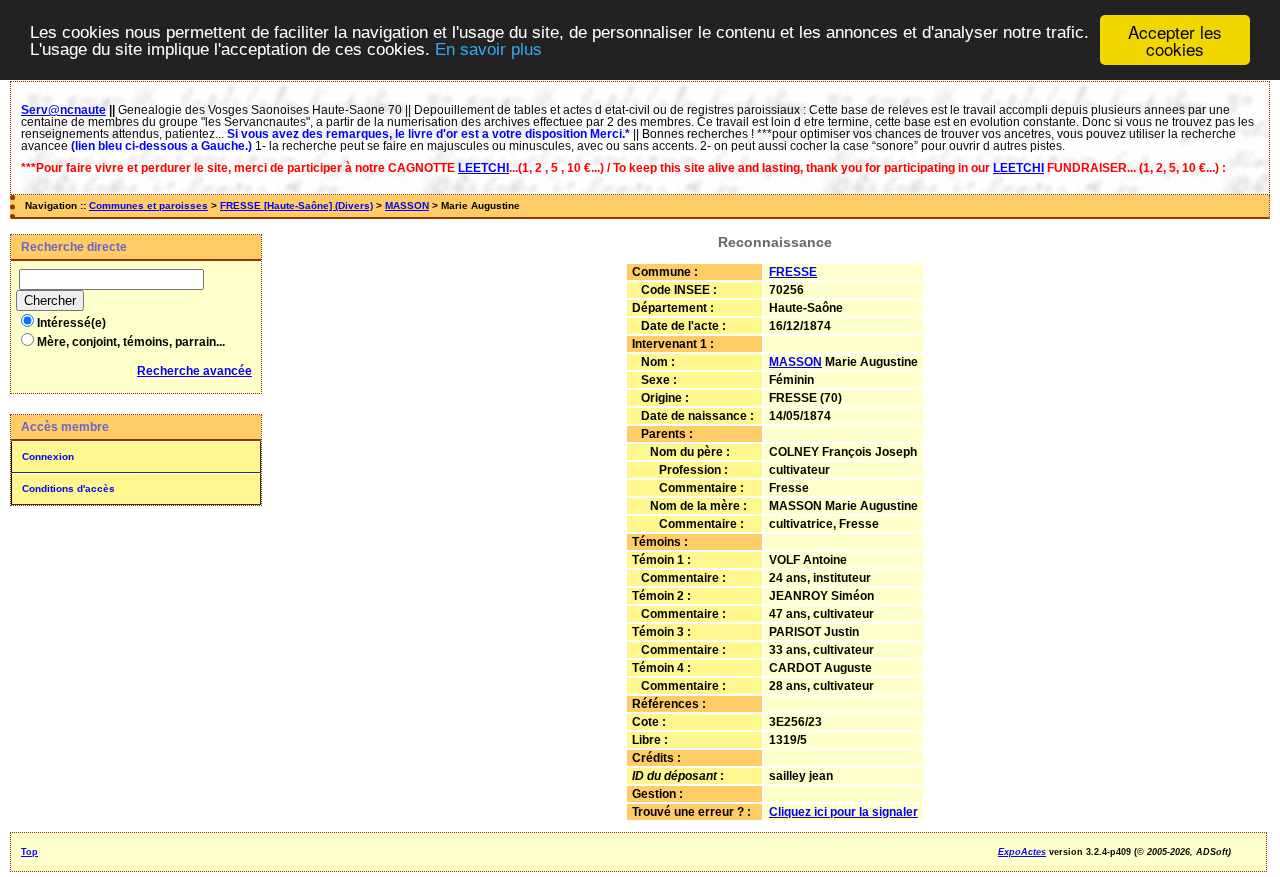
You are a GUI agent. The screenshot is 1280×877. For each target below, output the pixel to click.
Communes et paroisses (148, 205)
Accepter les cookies (1175, 40)
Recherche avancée (194, 371)
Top (29, 852)
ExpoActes (1022, 852)
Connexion (48, 456)
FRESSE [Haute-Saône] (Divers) (296, 205)
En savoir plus (488, 49)
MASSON (407, 205)
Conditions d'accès (68, 488)
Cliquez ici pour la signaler (843, 812)
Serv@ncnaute (63, 110)
